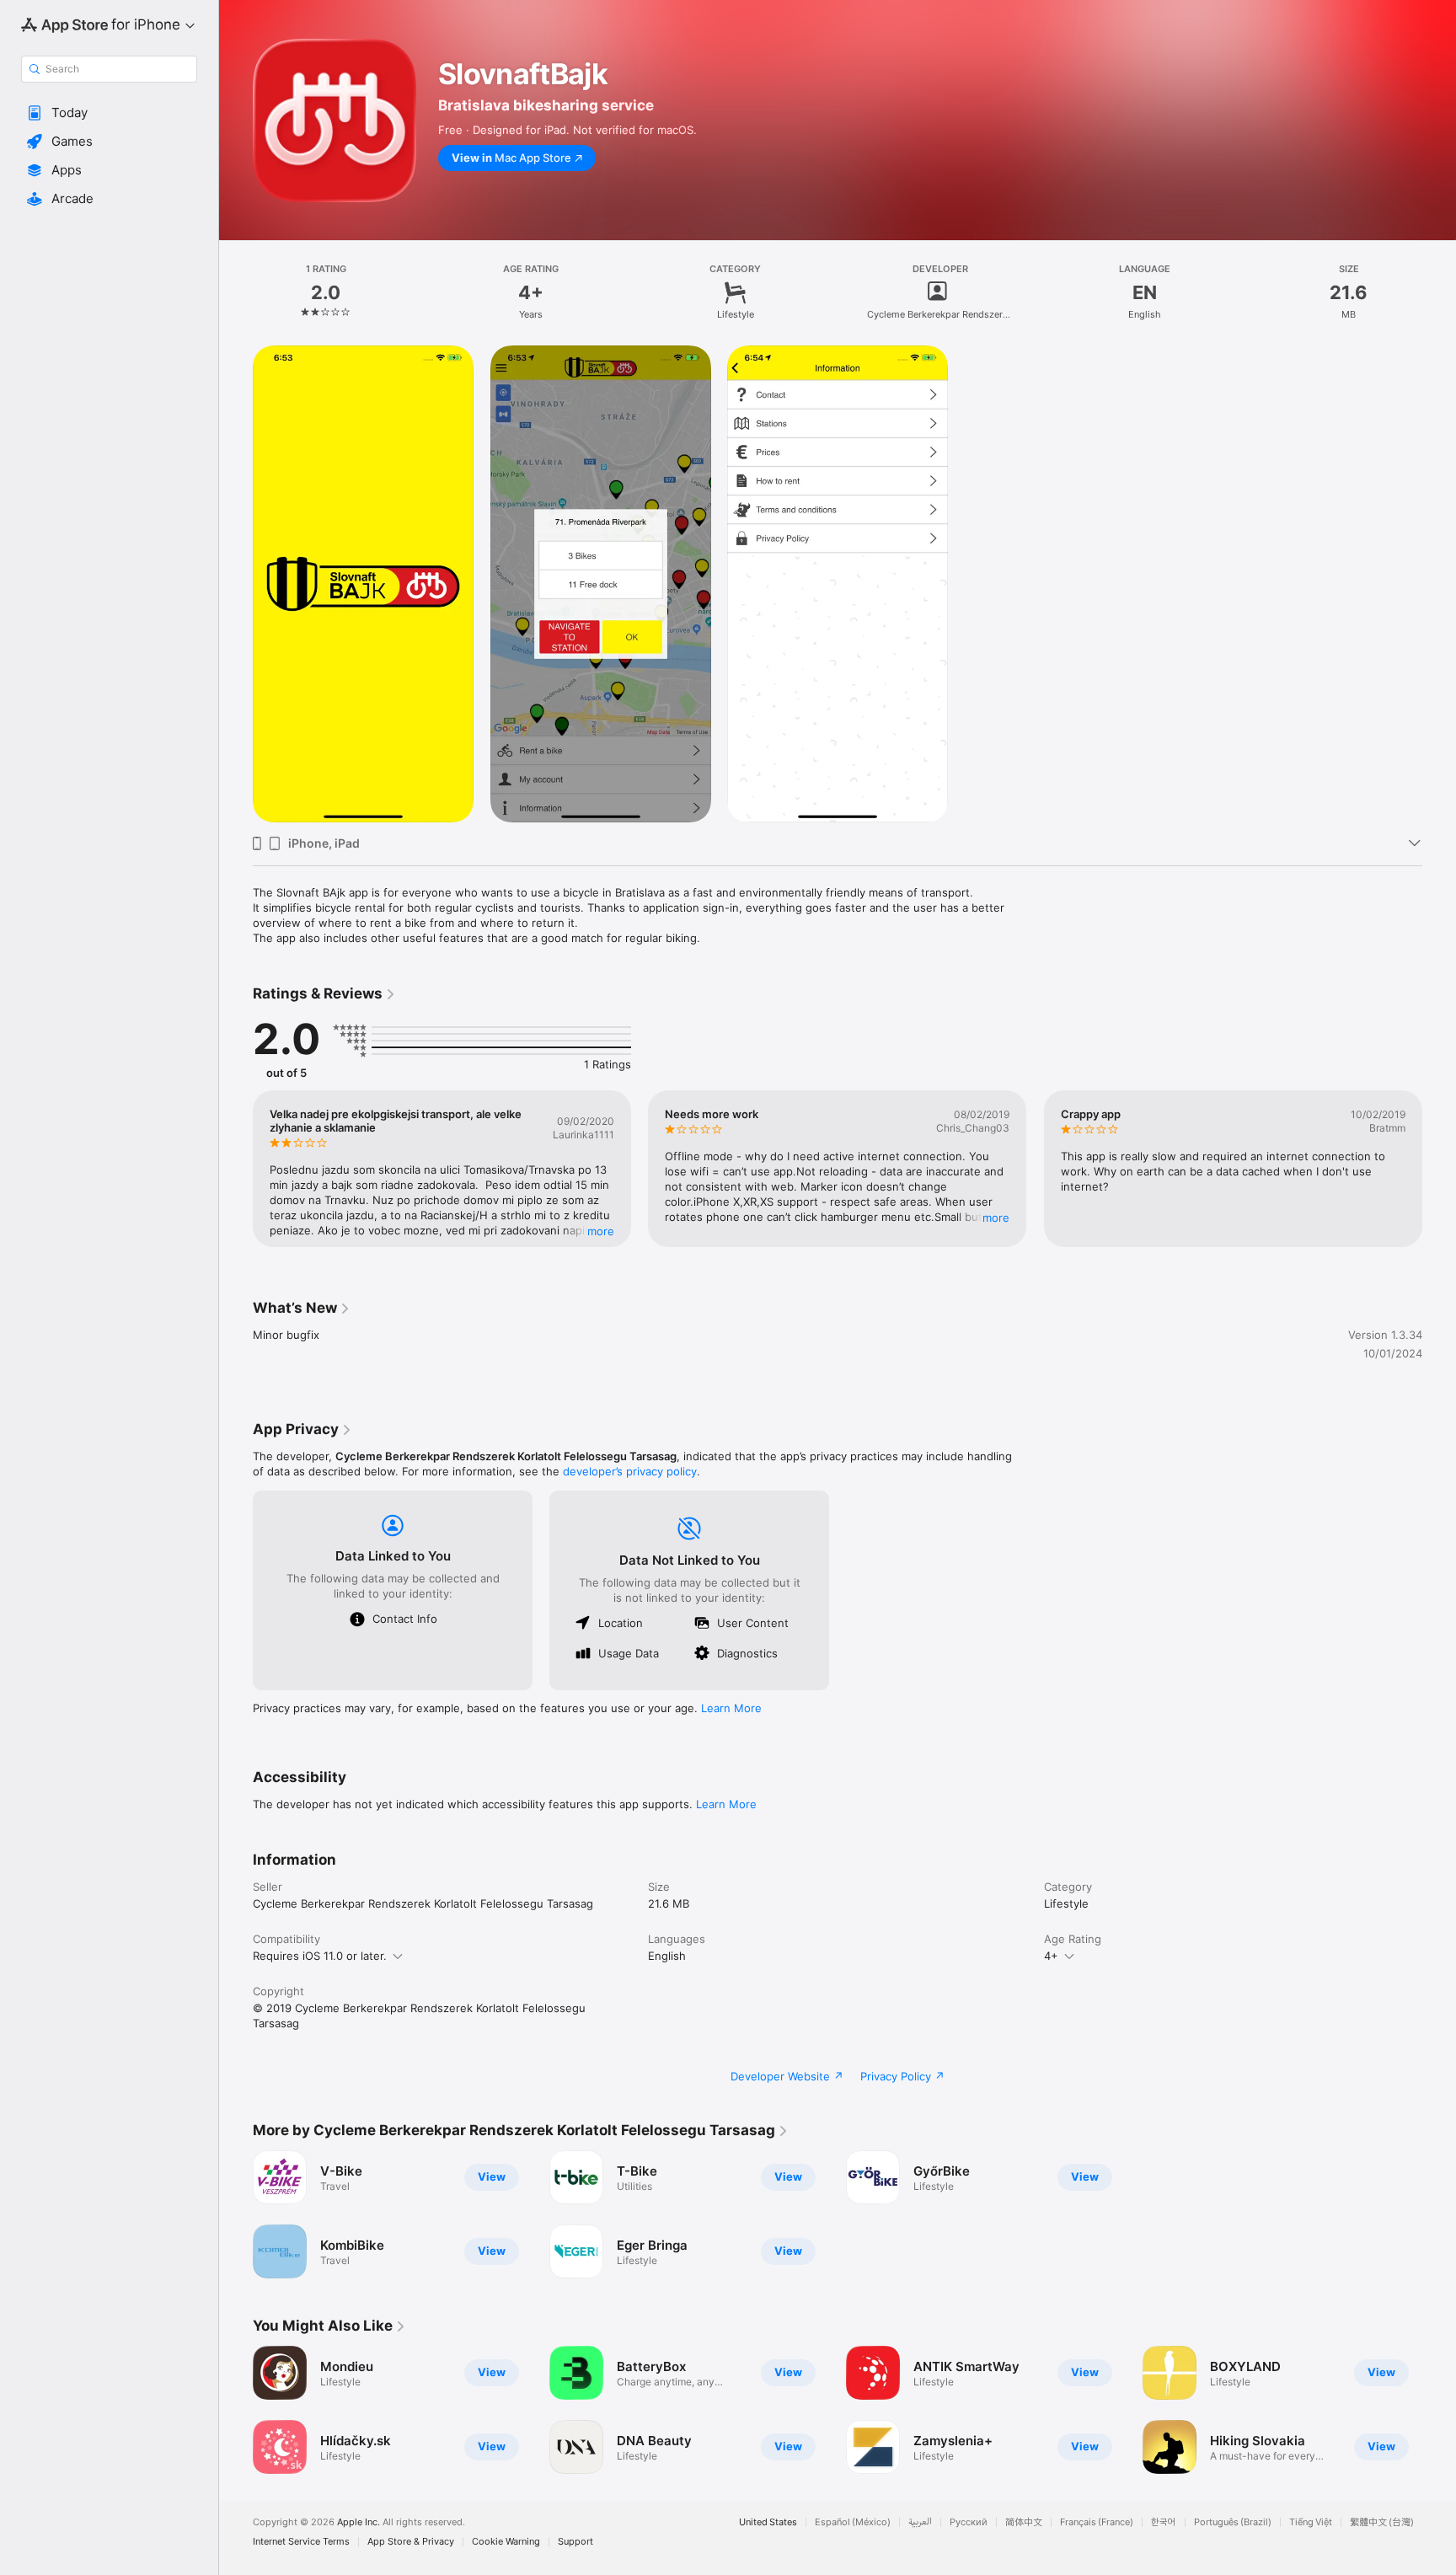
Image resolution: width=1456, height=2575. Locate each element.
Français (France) (1097, 2522)
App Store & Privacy (411, 2542)
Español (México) (853, 2522)
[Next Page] (1439, 1169)
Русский (969, 2522)
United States (768, 2522)
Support (575, 2542)
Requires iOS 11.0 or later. (320, 1956)
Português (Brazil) (1233, 2522)
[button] (109, 113)
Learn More (731, 1708)
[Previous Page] (236, 1169)
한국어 (1164, 2522)
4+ (1051, 1956)
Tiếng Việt (1311, 2522)
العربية (920, 2522)
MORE (601, 1231)
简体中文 (1024, 2522)
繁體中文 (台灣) (1382, 2522)
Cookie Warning (506, 2542)
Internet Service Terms (301, 2542)
